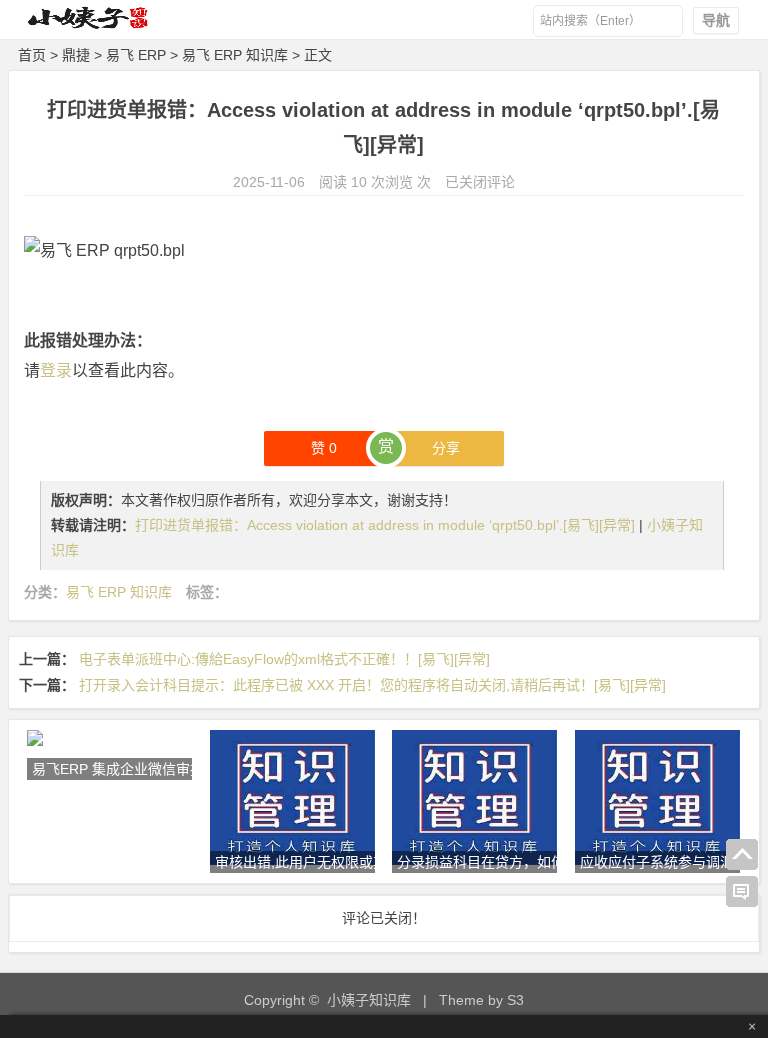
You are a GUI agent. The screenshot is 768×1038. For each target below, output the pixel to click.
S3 (515, 1000)
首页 (32, 55)
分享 (446, 448)
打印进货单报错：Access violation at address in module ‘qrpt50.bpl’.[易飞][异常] (387, 525)
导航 (716, 20)
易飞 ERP (136, 55)
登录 (56, 370)
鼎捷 (76, 55)
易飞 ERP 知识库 (235, 55)
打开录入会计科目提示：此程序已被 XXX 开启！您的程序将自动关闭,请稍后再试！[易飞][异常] (372, 685)
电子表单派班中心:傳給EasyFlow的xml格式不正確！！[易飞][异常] (284, 659)
